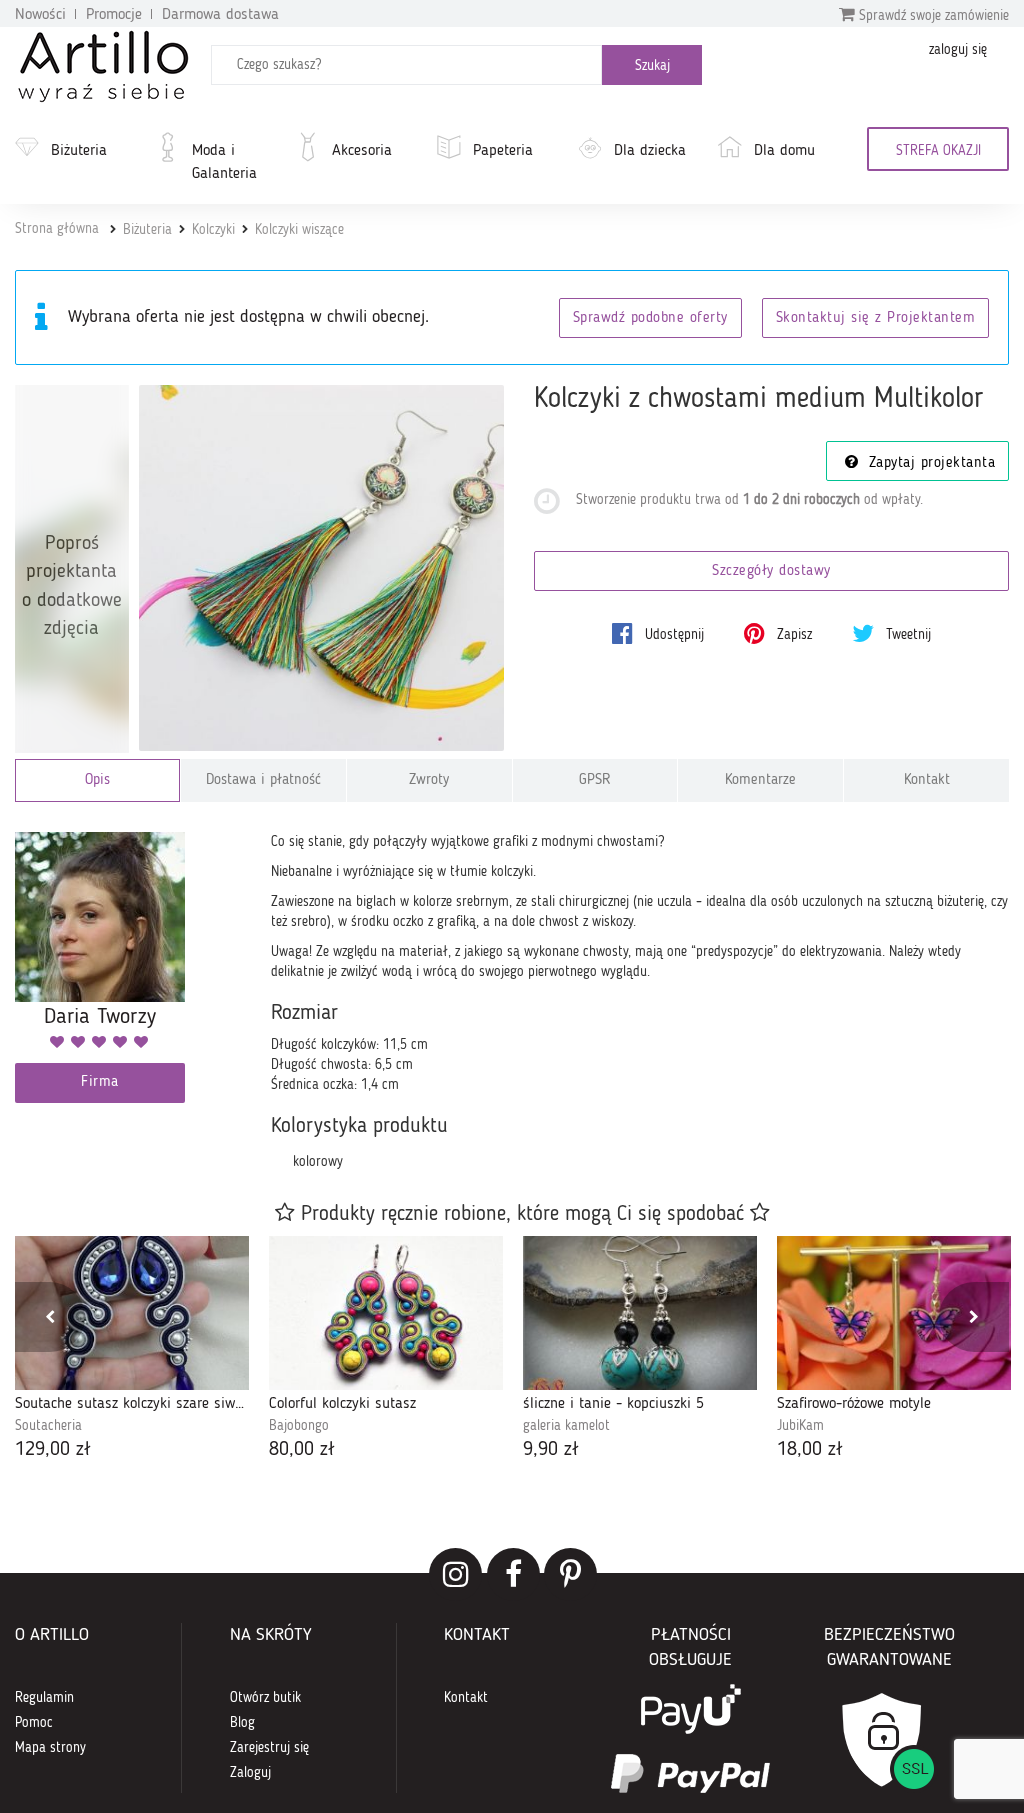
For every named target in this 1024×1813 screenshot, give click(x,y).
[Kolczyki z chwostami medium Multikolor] (322, 568)
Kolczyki (213, 230)
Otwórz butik (265, 1698)
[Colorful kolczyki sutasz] (386, 1312)
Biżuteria (79, 151)
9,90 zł (551, 1450)
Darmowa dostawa (220, 15)
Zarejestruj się (269, 1748)
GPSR (595, 780)
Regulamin (44, 1698)
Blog (242, 1723)
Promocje (114, 15)
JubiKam (800, 1426)
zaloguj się (958, 50)
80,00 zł (302, 1450)
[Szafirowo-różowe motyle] (894, 1312)
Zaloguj (250, 1773)
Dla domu (784, 151)
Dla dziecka (650, 151)
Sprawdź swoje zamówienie (932, 16)
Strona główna (57, 229)
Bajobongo (299, 1426)
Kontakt (927, 780)
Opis (97, 780)
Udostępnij (672, 635)
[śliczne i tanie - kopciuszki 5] (640, 1312)
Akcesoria (362, 151)
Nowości (40, 15)
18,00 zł (810, 1450)
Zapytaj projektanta (929, 463)
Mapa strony (50, 1748)
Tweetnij (906, 635)
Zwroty (429, 780)
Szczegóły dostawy (771, 571)
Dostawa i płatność (263, 780)
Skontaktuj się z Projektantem (876, 318)
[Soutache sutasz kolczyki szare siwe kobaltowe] (132, 1312)
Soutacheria (48, 1426)
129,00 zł (53, 1450)
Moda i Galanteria (224, 162)
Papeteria (503, 151)
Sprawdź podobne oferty (650, 318)
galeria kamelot (566, 1426)
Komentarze (760, 780)
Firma (100, 1082)
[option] (132, 1350)
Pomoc (34, 1723)
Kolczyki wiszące (299, 230)
